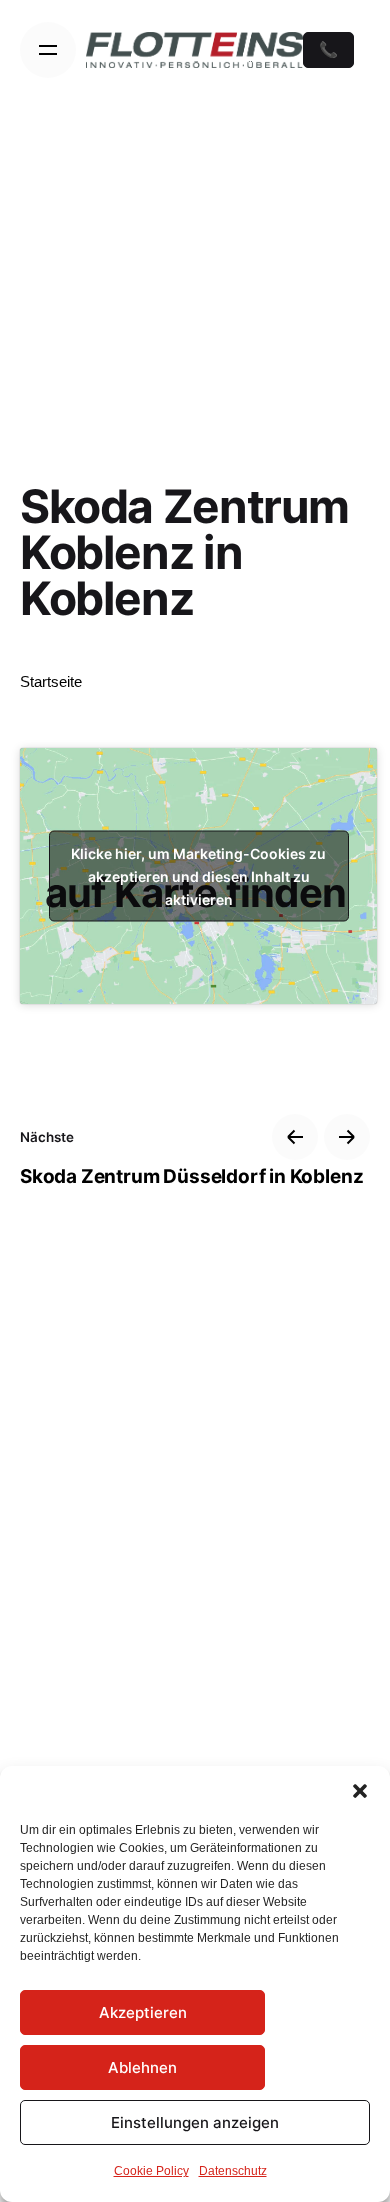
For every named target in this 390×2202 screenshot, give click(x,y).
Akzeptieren (143, 2012)
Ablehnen (142, 2067)
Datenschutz (233, 2171)
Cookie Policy (151, 2171)
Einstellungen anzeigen (195, 2122)
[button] (360, 1791)
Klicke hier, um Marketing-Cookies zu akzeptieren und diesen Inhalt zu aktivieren (198, 876)
